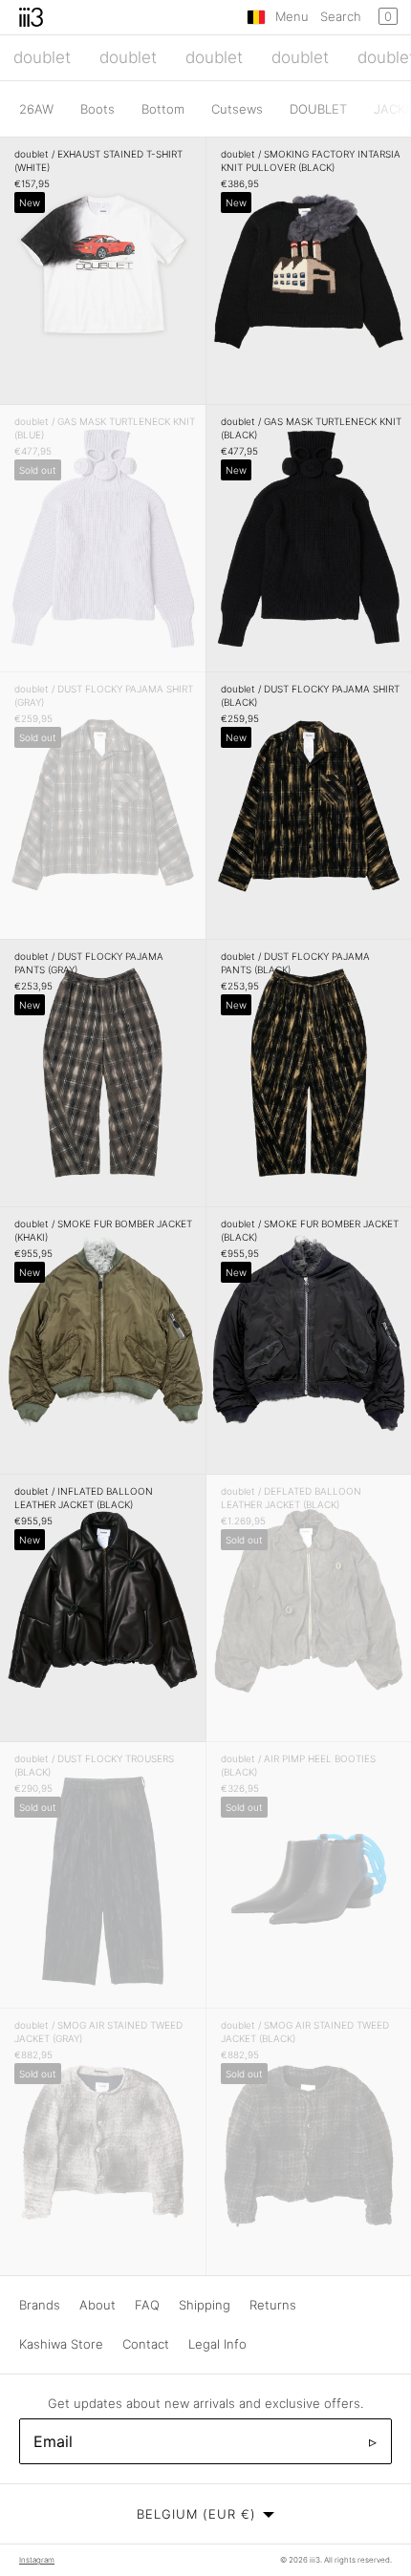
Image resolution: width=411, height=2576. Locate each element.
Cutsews (237, 109)
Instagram (37, 2560)
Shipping (205, 2305)
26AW (36, 109)
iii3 (315, 2560)
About (97, 2305)
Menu (292, 16)
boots (97, 109)
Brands (40, 2305)
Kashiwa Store (61, 2344)
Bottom (163, 109)
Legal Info (217, 2344)
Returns (273, 2305)
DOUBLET (318, 109)
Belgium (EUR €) (196, 2514)
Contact (146, 2344)
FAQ (147, 2305)
